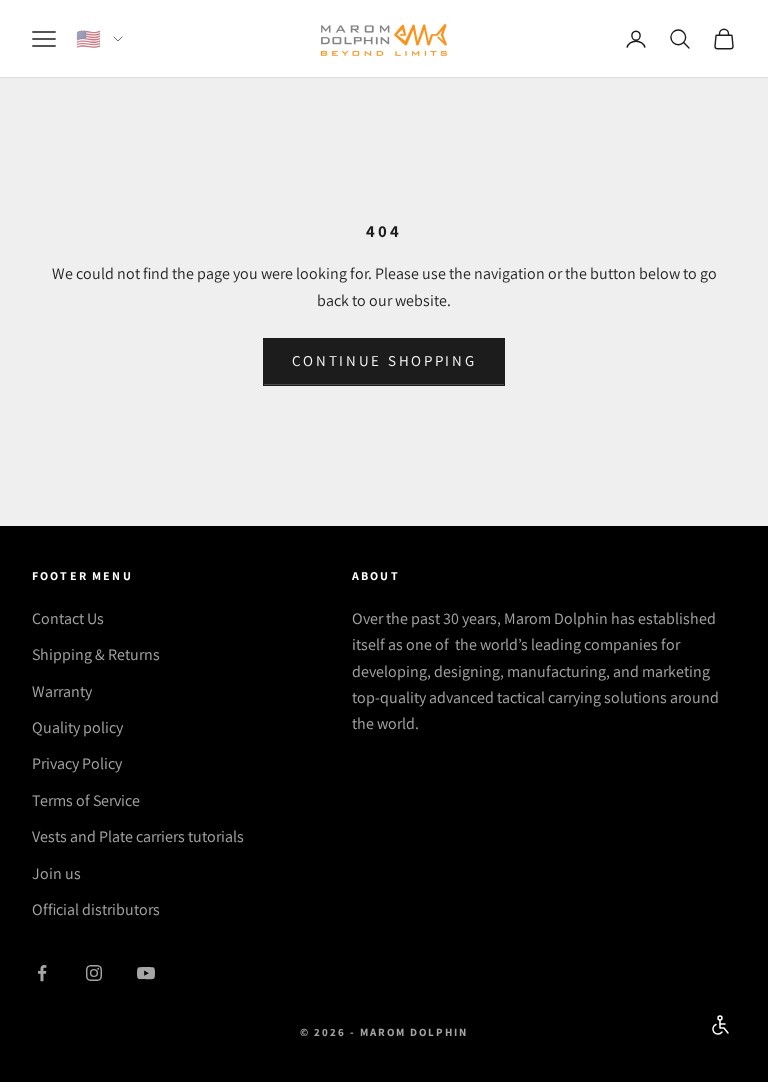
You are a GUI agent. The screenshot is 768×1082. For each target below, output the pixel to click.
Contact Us (68, 618)
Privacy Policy (77, 763)
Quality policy (77, 727)
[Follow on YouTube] (146, 973)
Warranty (62, 691)
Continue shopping (384, 360)
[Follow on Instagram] (94, 973)
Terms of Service (86, 800)
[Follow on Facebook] (42, 973)
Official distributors (96, 909)
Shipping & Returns (96, 654)
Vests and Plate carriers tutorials (138, 836)
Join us (56, 873)
